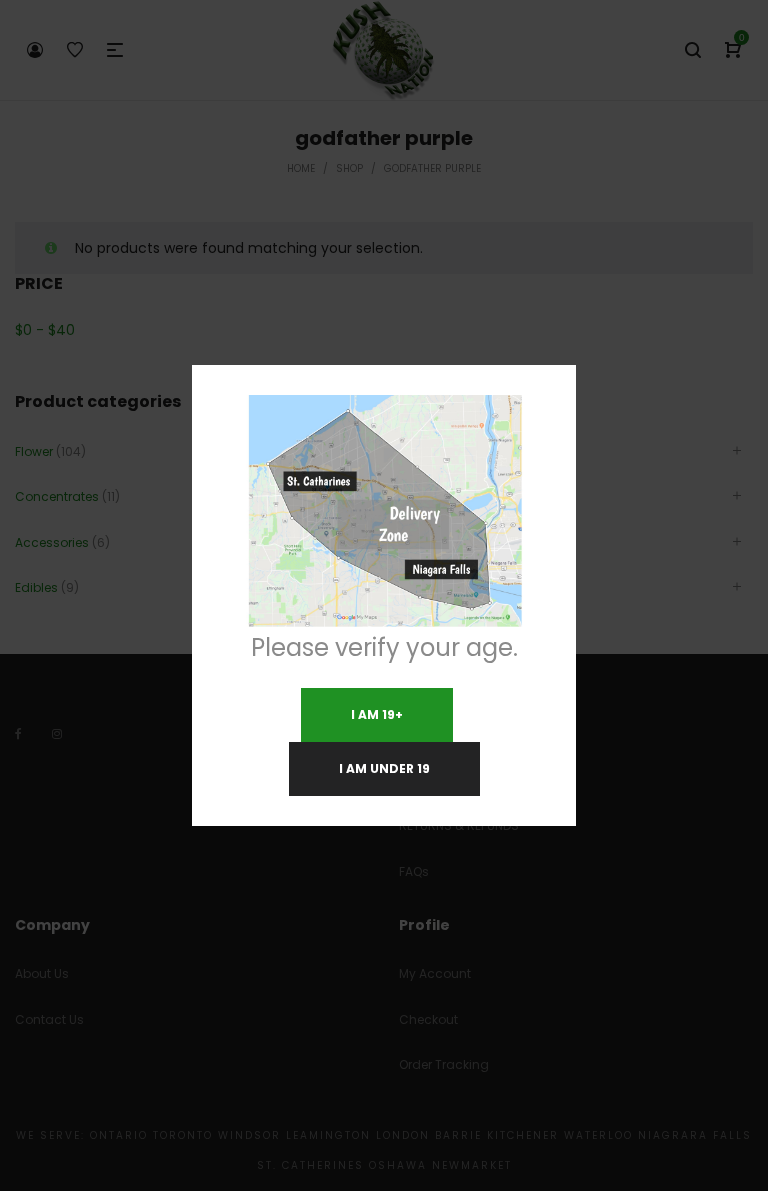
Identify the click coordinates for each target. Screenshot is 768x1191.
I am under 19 (384, 768)
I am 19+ (377, 714)
